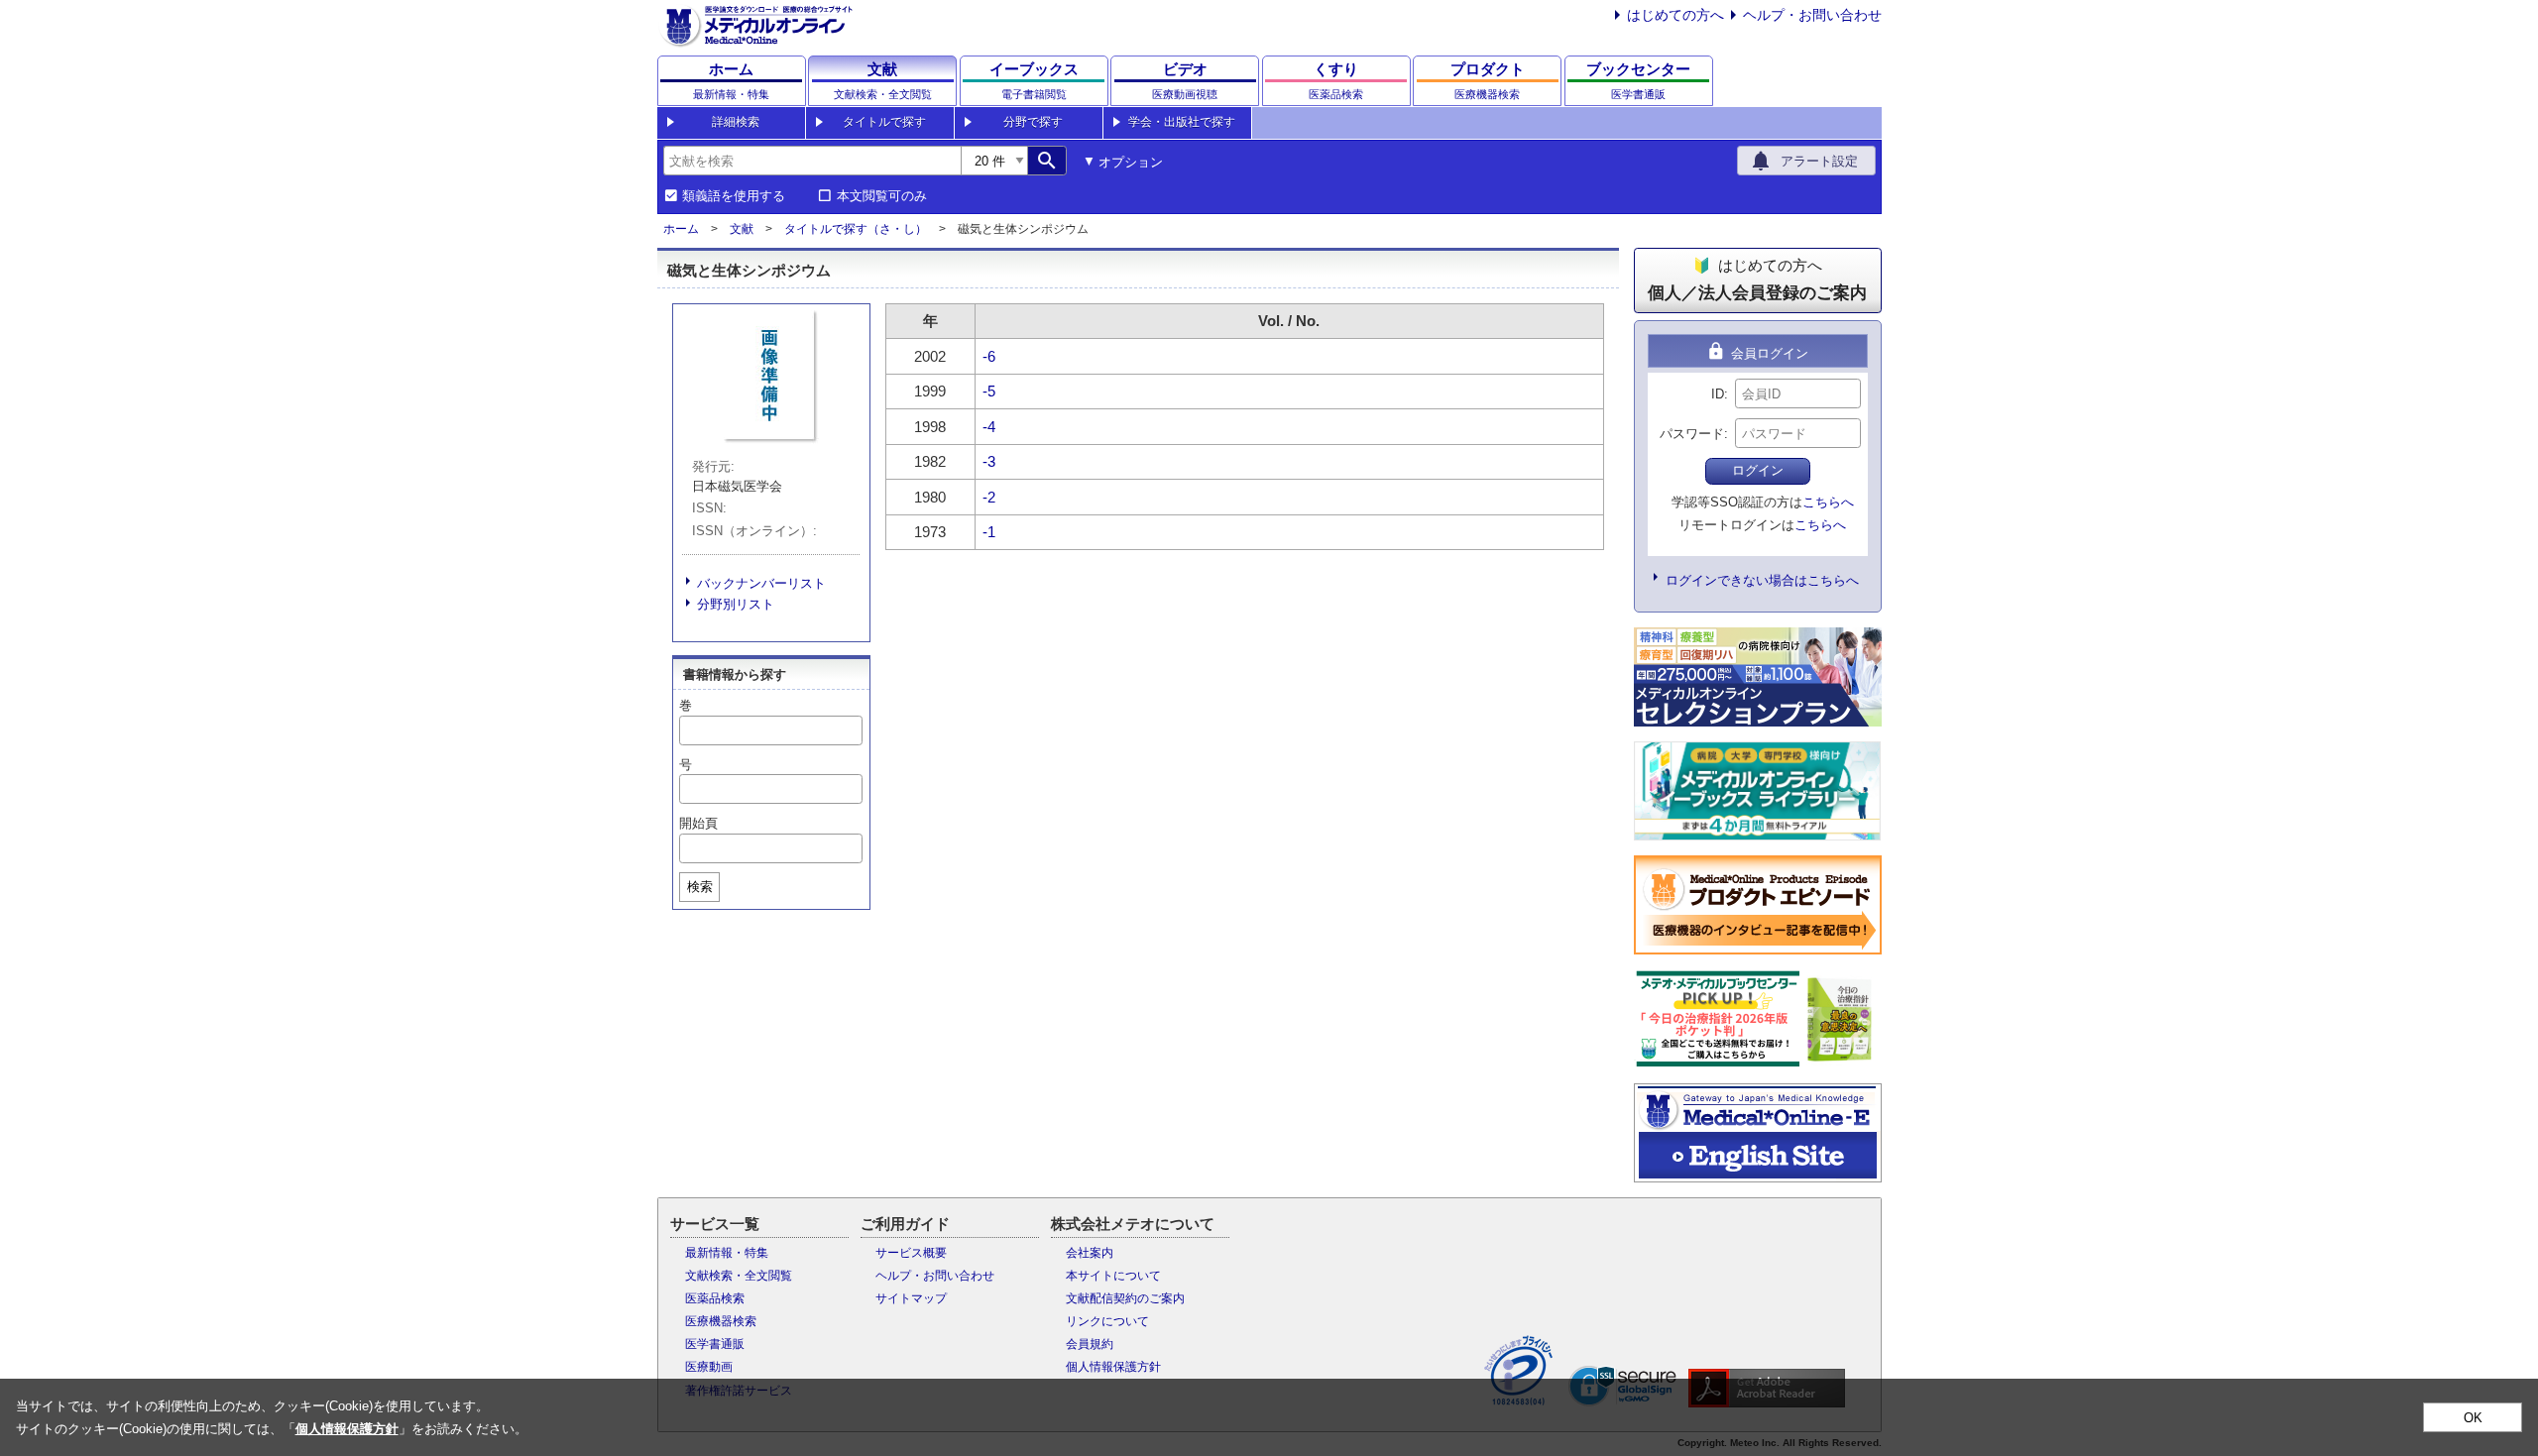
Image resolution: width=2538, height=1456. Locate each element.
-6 (989, 356)
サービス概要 (911, 1253)
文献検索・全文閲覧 (739, 1276)
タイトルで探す (884, 122)
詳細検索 (736, 122)
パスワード (1692, 434)
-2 (989, 497)
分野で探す (1033, 122)
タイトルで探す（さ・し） (856, 229)
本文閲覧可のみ (882, 196)
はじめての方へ (1675, 15)
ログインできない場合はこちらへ (1762, 580)
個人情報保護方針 (1113, 1367)
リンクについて (1107, 1321)
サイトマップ (911, 1298)
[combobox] (812, 161)
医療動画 (709, 1367)
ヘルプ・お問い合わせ (1812, 15)
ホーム (681, 229)
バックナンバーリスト (761, 583)
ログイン (1758, 470)
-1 (989, 532)
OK (2473, 1418)
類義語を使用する (734, 196)
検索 (700, 887)
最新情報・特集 (727, 1253)
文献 (742, 229)
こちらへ (1828, 502)
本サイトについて (1113, 1276)
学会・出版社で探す (1182, 122)
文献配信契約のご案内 (1125, 1298)
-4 (989, 427)
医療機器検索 (721, 1321)
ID (1718, 394)
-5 (989, 391)
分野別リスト (736, 604)
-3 (989, 461)
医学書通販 (715, 1344)
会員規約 (1090, 1344)
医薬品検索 (715, 1298)
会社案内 (1090, 1253)
